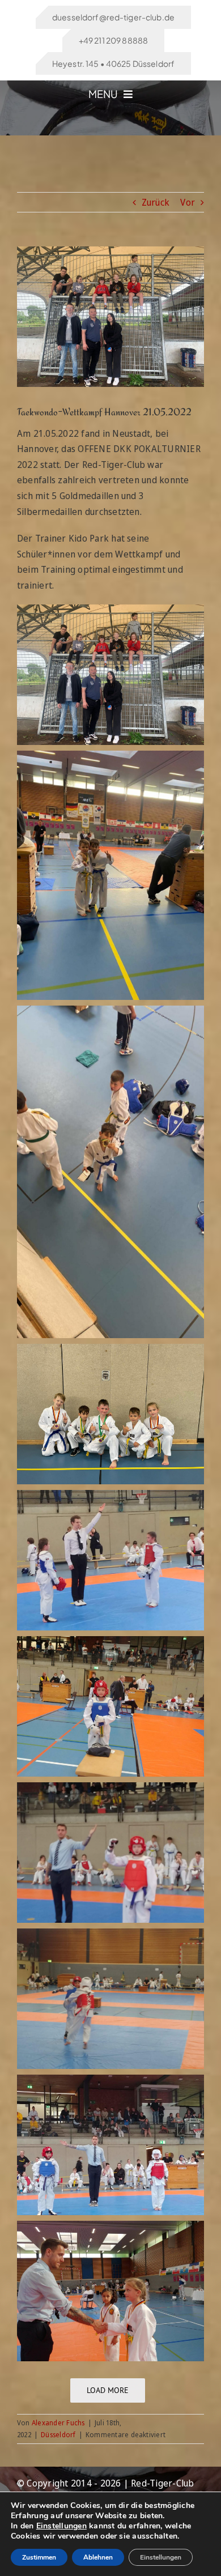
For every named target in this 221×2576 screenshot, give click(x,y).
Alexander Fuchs (58, 2423)
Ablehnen (98, 2557)
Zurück (156, 202)
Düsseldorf (58, 2435)
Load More (108, 2390)
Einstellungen (61, 2526)
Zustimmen (39, 2557)
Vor (188, 202)
